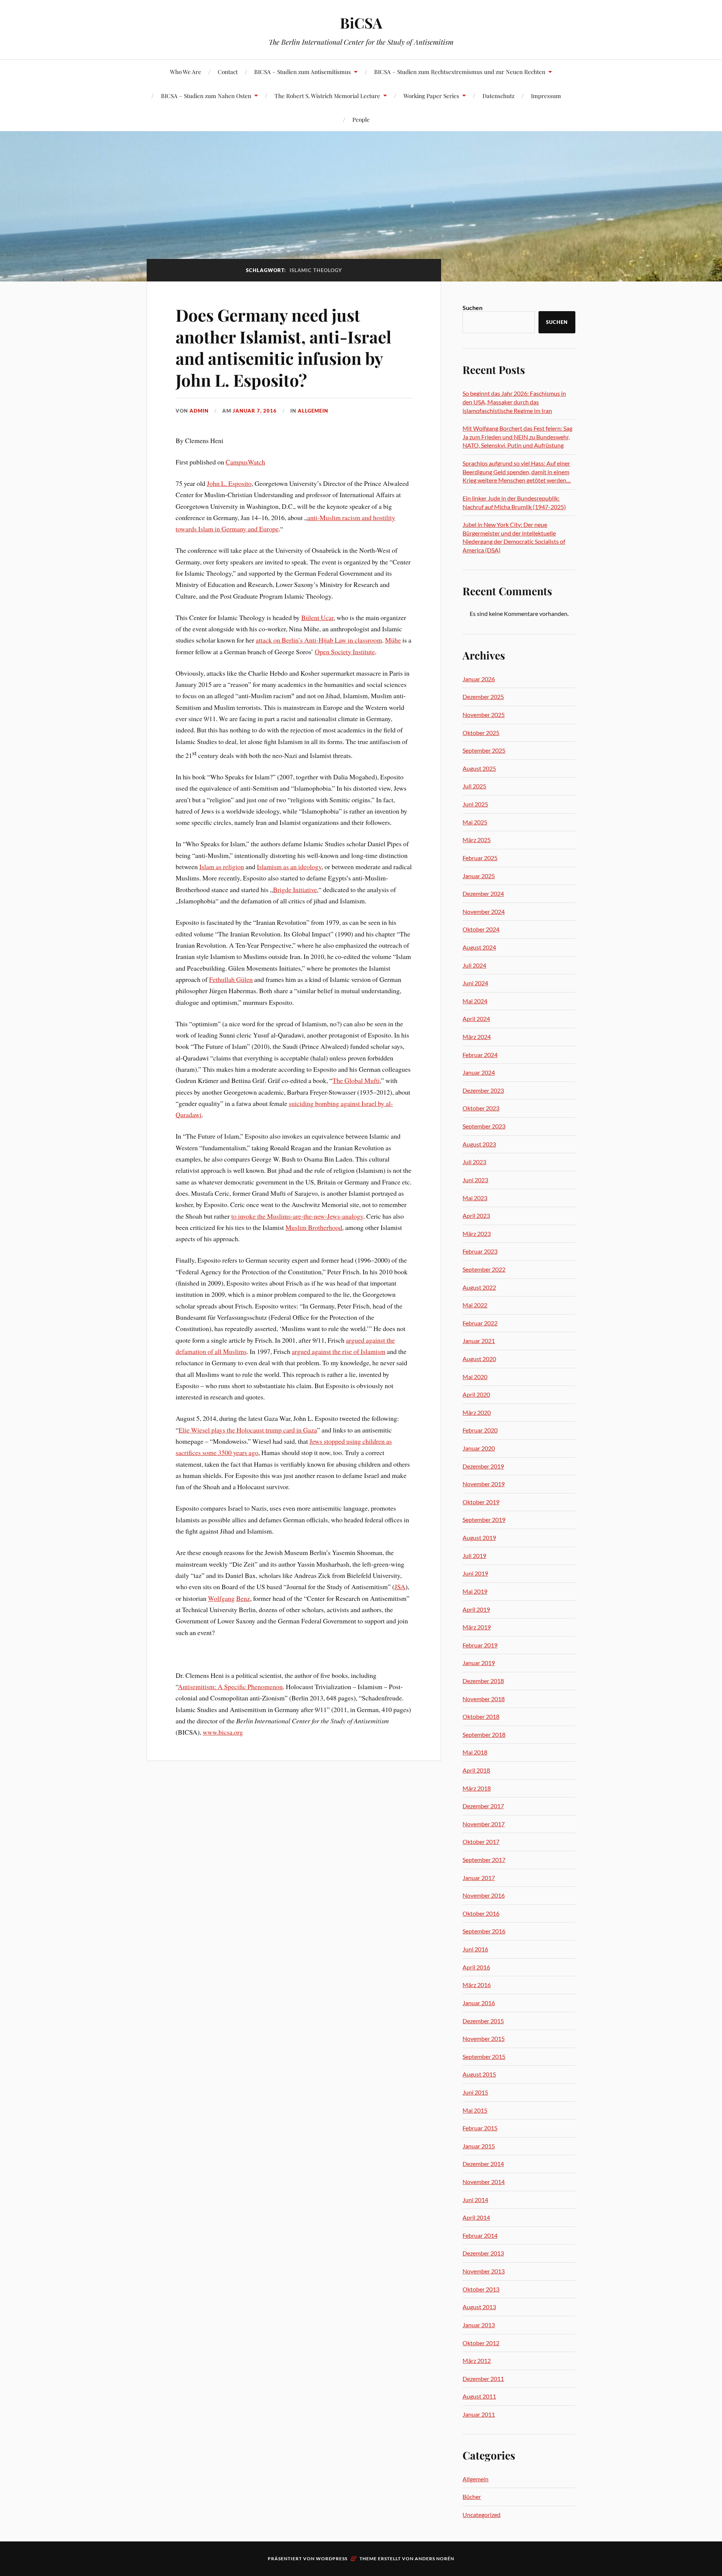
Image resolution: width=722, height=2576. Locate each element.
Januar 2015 (479, 2146)
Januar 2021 (479, 1341)
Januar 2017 (479, 1878)
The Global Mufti (356, 1080)
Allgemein (313, 411)
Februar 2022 (480, 1323)
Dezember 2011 (483, 2379)
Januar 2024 (479, 1072)
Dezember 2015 (483, 2021)
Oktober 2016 (481, 1913)
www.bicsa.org (223, 1732)
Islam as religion (222, 867)
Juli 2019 (474, 1556)
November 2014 (484, 2182)
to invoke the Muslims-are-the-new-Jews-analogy (297, 1216)
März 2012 (477, 2360)
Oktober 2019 (481, 1502)
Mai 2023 (475, 1198)
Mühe (393, 640)
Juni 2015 (475, 2092)
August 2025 (479, 768)
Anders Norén (435, 2559)
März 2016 (477, 1985)
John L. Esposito (229, 483)
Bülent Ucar (317, 617)
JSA (400, 1587)
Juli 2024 (474, 965)
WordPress (332, 2559)
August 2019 (479, 1538)
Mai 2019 (475, 1591)
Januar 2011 (479, 2414)
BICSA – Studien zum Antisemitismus (303, 72)
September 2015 (484, 2056)
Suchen (472, 308)
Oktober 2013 (481, 2289)
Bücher (472, 2497)
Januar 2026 (479, 679)
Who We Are (186, 72)
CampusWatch (245, 462)
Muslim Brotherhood (314, 1227)
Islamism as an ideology (289, 867)
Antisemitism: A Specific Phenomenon (230, 1687)
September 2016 (484, 1931)
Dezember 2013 (483, 2253)
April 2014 (476, 2217)
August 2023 (479, 1144)
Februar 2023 (480, 1251)
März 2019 (477, 1627)
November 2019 (484, 1484)
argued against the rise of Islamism (339, 1351)
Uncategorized (482, 2515)
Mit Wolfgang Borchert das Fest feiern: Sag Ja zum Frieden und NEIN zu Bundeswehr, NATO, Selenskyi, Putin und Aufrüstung (517, 437)
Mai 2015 (475, 2110)
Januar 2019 (479, 1663)
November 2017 (484, 1824)
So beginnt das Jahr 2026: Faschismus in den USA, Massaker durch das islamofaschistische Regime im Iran (514, 402)
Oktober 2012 (481, 2343)
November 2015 (484, 2038)
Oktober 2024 (481, 929)
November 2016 (484, 1895)
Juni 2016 (475, 1949)
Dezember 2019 (483, 1466)
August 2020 (479, 1359)
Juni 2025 (475, 804)
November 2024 (484, 911)
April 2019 (476, 1609)
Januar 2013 (479, 2325)
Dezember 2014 (483, 2164)
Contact (228, 72)
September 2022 (484, 1269)
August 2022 (479, 1287)
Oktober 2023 (481, 1108)
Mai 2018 (475, 1752)
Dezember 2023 (483, 1090)
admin (199, 411)
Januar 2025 (479, 876)
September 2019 (484, 1519)
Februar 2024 (480, 1055)
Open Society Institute (345, 652)
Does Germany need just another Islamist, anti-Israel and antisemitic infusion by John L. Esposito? (284, 347)
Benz (243, 1598)
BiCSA (361, 23)
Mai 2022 (475, 1305)
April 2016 (476, 1967)
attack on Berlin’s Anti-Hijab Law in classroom (319, 640)
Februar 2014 (480, 2235)
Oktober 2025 (481, 733)
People (361, 119)
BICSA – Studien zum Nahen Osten (206, 96)
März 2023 (477, 1234)
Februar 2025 (480, 858)
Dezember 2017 (483, 1806)
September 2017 (484, 1860)
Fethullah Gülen (231, 979)
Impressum (546, 96)
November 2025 (484, 715)
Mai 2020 (475, 1377)
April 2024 (476, 1019)
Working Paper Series (431, 96)
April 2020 (476, 1394)
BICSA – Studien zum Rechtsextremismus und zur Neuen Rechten (460, 72)
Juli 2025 (474, 786)
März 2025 (477, 840)
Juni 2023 (475, 1180)
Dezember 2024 (483, 893)
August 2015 (479, 2074)
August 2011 (479, 2396)
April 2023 (476, 1215)
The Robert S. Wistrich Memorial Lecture (327, 96)
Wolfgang (221, 1598)
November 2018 (484, 1699)
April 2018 (476, 1770)
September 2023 (484, 1126)
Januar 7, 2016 (255, 411)
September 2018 (484, 1734)
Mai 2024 (475, 1001)
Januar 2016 (479, 2003)
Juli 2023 (474, 1162)
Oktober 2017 (481, 1842)
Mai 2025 (475, 822)
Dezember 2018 (483, 1681)
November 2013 (484, 2271)
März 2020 (477, 1412)
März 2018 (477, 1788)
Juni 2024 (475, 983)
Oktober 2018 (481, 1716)
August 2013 (479, 2307)
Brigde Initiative (295, 889)
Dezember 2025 (483, 697)
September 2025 (484, 750)
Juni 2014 (475, 2200)
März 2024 (477, 1037)
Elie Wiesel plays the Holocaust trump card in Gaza (248, 1430)
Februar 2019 (480, 1645)
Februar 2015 (480, 2128)
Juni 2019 (475, 1573)
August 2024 (479, 947)
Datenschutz (498, 96)
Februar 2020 (480, 1430)
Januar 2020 (479, 1448)
